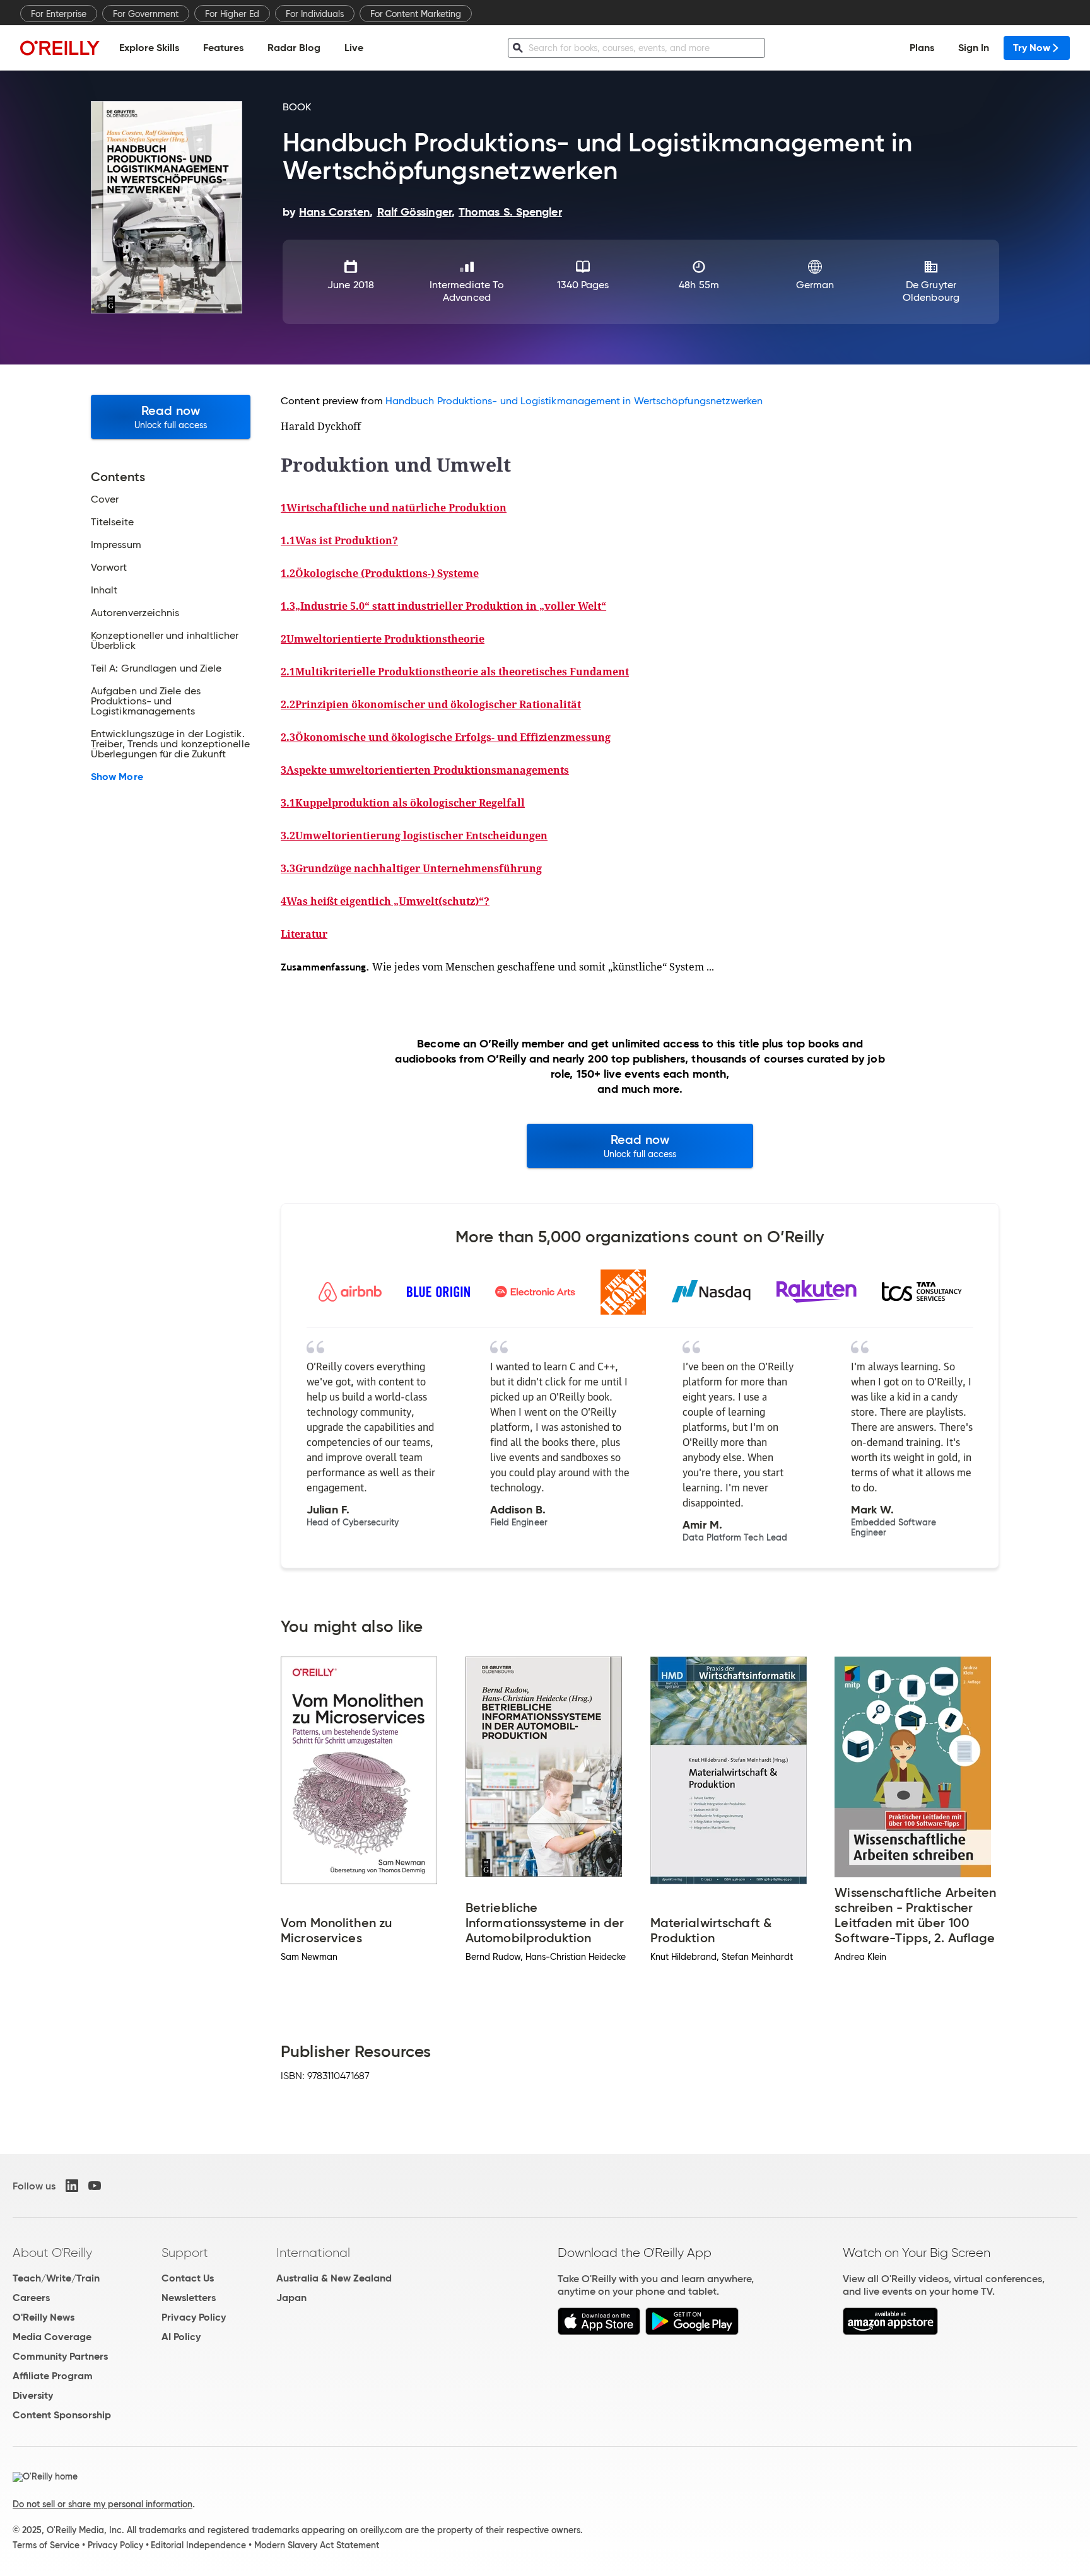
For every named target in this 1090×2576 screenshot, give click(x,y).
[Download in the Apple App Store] (599, 2332)
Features (223, 48)
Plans (922, 48)
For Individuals (315, 14)
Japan (291, 2298)
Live (354, 48)
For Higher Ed (232, 14)
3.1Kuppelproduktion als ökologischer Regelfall (403, 803)
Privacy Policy (194, 2317)
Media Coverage (52, 2337)
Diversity (33, 2395)
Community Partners (60, 2356)
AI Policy (181, 2337)
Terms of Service (46, 2545)
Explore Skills (149, 48)
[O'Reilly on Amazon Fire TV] (890, 2332)
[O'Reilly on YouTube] (95, 2186)
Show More (117, 777)
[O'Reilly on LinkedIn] (72, 2186)
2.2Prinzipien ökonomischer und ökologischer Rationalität (431, 704)
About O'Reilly (52, 2253)
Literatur (304, 934)
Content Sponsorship (62, 2415)
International (313, 2253)
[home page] (60, 48)
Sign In (974, 48)
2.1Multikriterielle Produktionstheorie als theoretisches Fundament (455, 672)
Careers (31, 2298)
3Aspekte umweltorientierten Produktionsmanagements (425, 770)
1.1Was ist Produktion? (339, 540)
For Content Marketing (416, 14)
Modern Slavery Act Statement (317, 2545)
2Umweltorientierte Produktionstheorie (383, 639)
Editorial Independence (198, 2545)
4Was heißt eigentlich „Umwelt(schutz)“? (385, 901)
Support (185, 2253)
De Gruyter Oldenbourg (931, 291)
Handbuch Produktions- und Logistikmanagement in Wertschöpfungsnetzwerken (574, 401)
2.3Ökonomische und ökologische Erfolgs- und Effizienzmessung (446, 737)
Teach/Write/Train (56, 2278)
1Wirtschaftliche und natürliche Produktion (394, 508)
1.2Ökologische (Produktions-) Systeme (380, 573)
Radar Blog (294, 48)
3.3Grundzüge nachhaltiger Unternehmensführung (411, 868)
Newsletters (189, 2298)
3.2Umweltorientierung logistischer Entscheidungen (414, 836)
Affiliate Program (53, 2376)
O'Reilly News (44, 2317)
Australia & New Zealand (334, 2278)
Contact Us (188, 2278)
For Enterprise (59, 14)
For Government (146, 14)
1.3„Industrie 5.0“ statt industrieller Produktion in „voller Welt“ (443, 606)
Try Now (1032, 48)
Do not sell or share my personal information (103, 2504)
